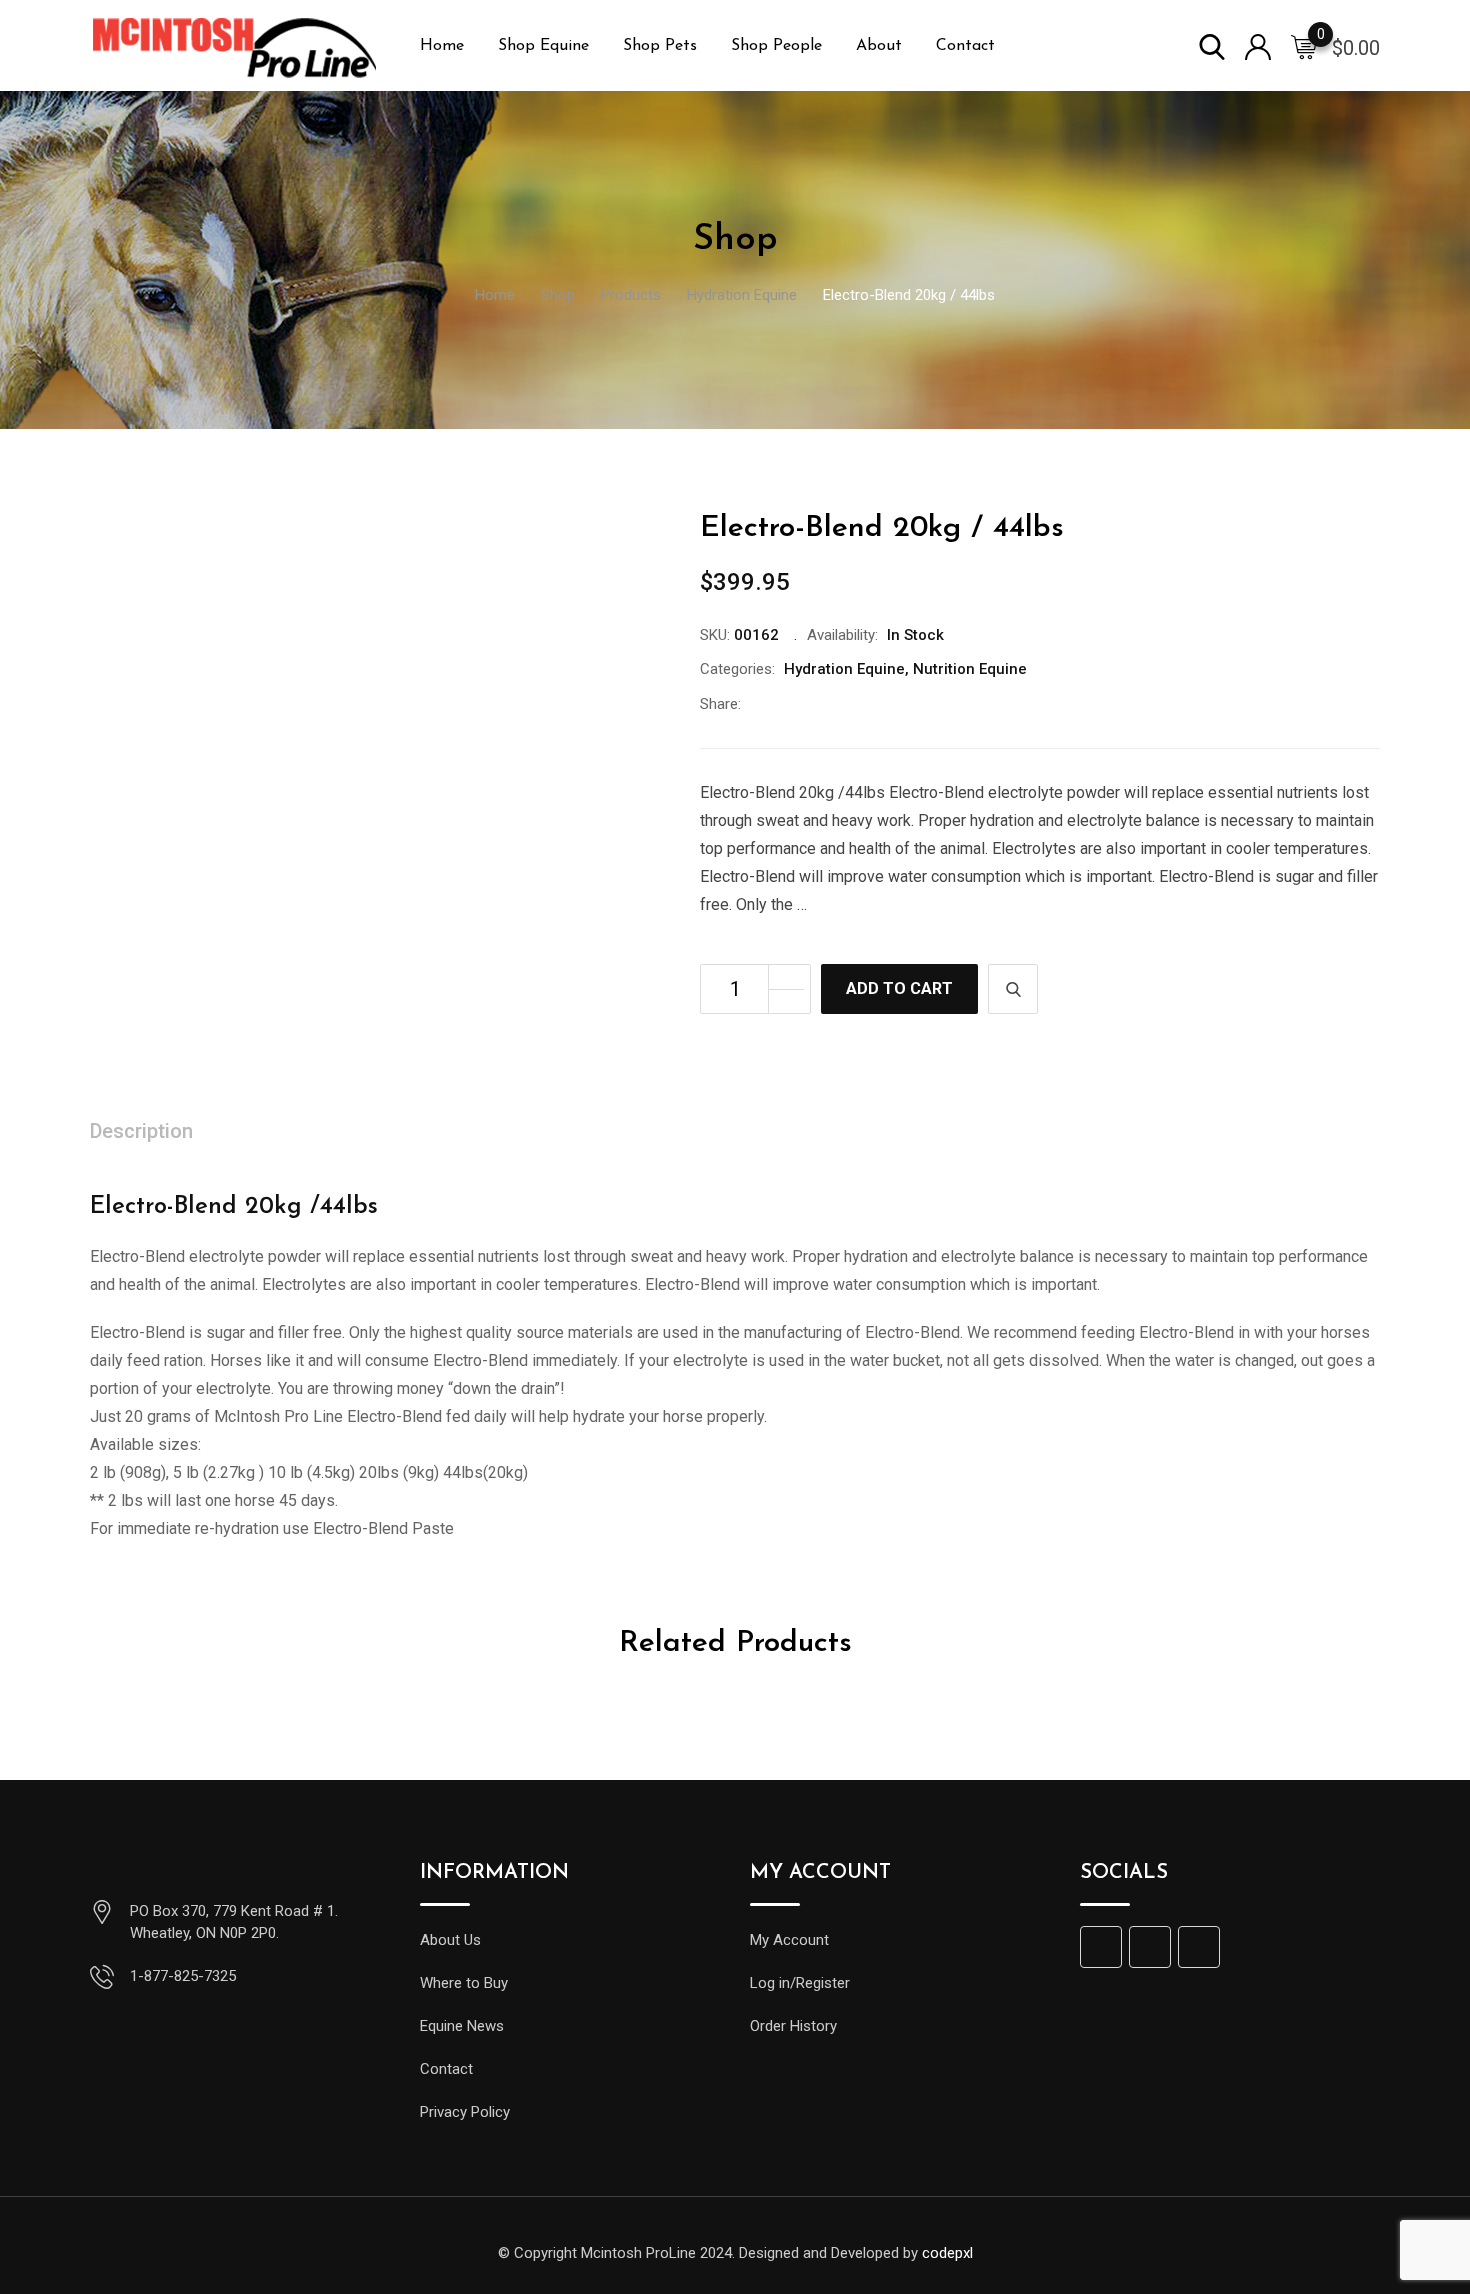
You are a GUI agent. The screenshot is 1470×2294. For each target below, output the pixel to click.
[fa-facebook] (757, 704)
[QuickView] (1013, 989)
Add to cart (899, 988)
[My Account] (1258, 45)
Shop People (776, 46)
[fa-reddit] (885, 704)
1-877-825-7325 (183, 1976)
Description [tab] (141, 1131)
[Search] (1212, 45)
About (879, 46)
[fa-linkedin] (821, 704)
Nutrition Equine (970, 669)
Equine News (462, 2026)
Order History (793, 2026)
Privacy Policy (465, 2112)
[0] (1304, 46)
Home (442, 46)
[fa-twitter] (789, 704)
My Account (789, 1940)
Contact (965, 46)
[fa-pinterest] (853, 704)
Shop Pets (660, 46)
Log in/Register (800, 1983)
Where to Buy (464, 1983)
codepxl (947, 2253)
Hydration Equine (844, 669)
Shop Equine (543, 46)
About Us (450, 1940)
